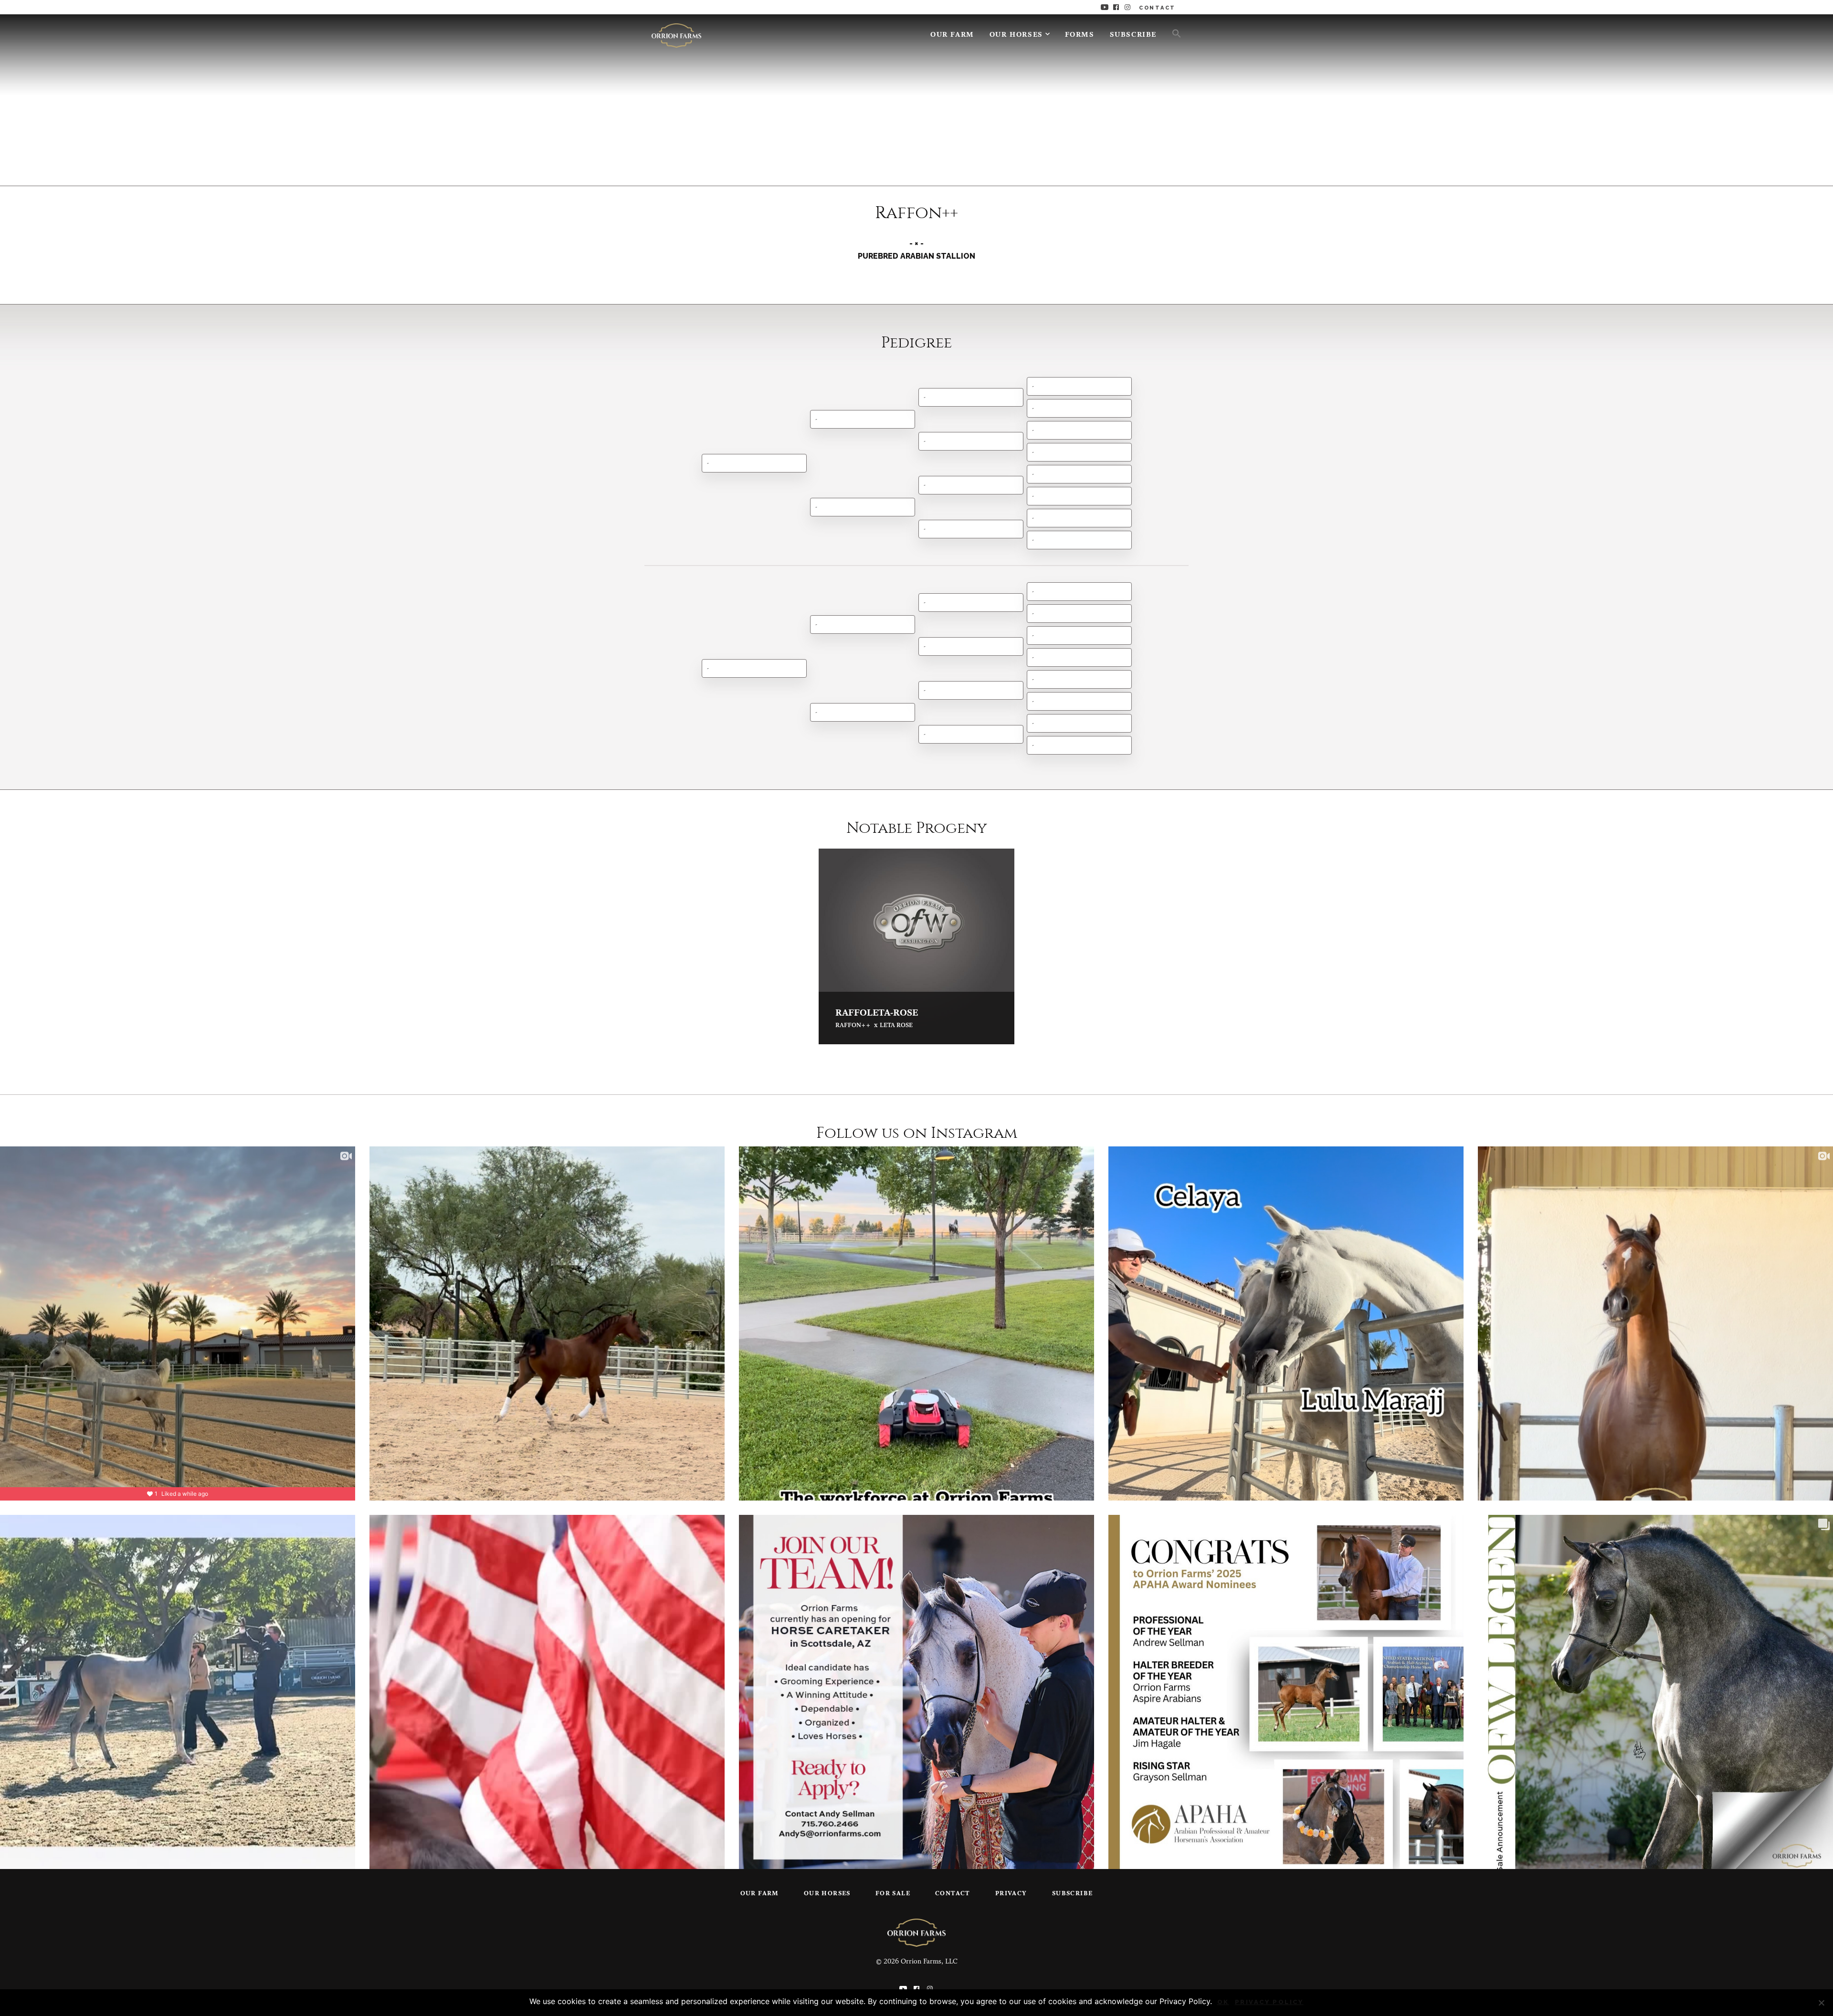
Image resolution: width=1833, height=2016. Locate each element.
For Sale (893, 1894)
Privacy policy (1269, 2002)
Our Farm (952, 35)
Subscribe (1133, 35)
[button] (1173, 33)
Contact (953, 1894)
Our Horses (1016, 35)
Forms (1080, 35)
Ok (1223, 2002)
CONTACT (1157, 8)
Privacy (1011, 1894)
